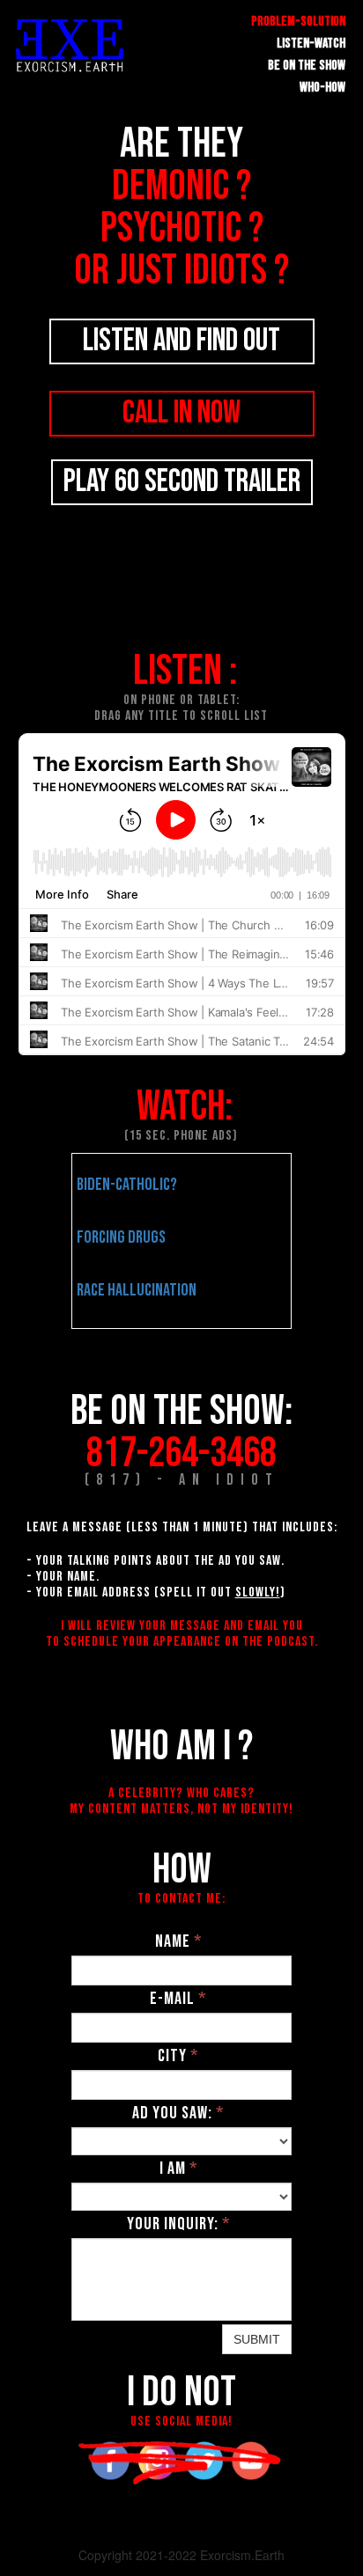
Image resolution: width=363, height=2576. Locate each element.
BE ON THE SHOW (307, 66)
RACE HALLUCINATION (137, 1290)
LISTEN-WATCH (311, 44)
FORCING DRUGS (121, 1237)
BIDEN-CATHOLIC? (127, 1185)
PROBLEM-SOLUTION (298, 22)
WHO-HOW (322, 88)
